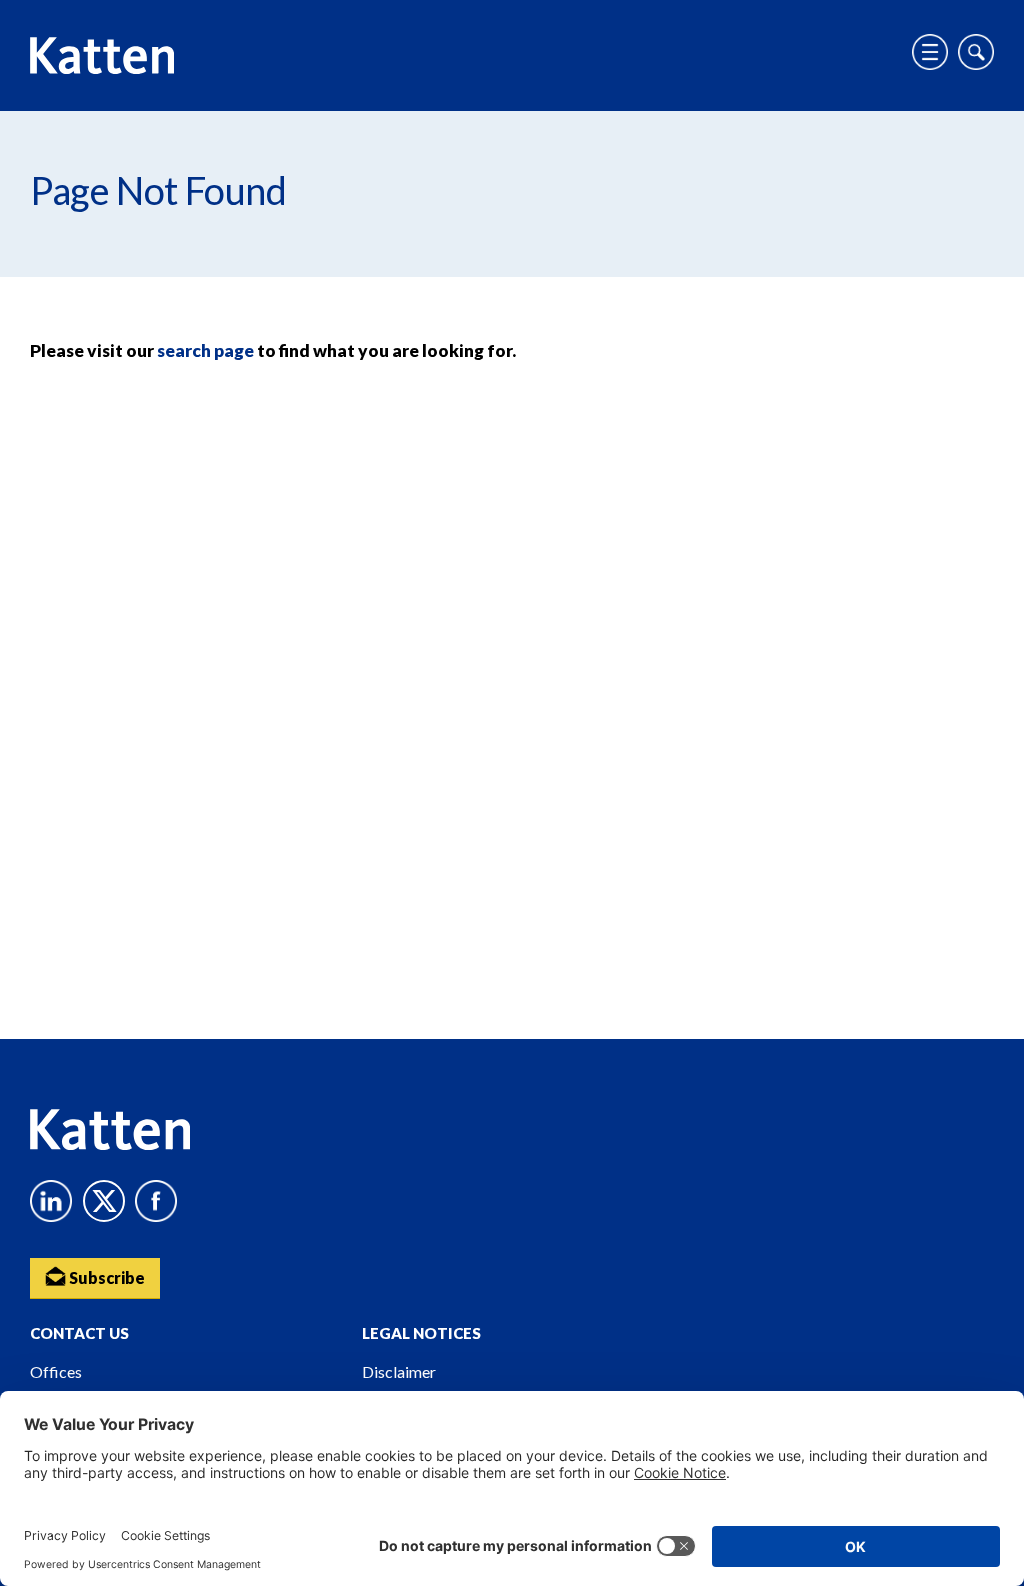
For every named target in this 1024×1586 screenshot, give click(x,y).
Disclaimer (399, 1371)
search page (205, 350)
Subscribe (105, 1277)
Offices (56, 1371)
